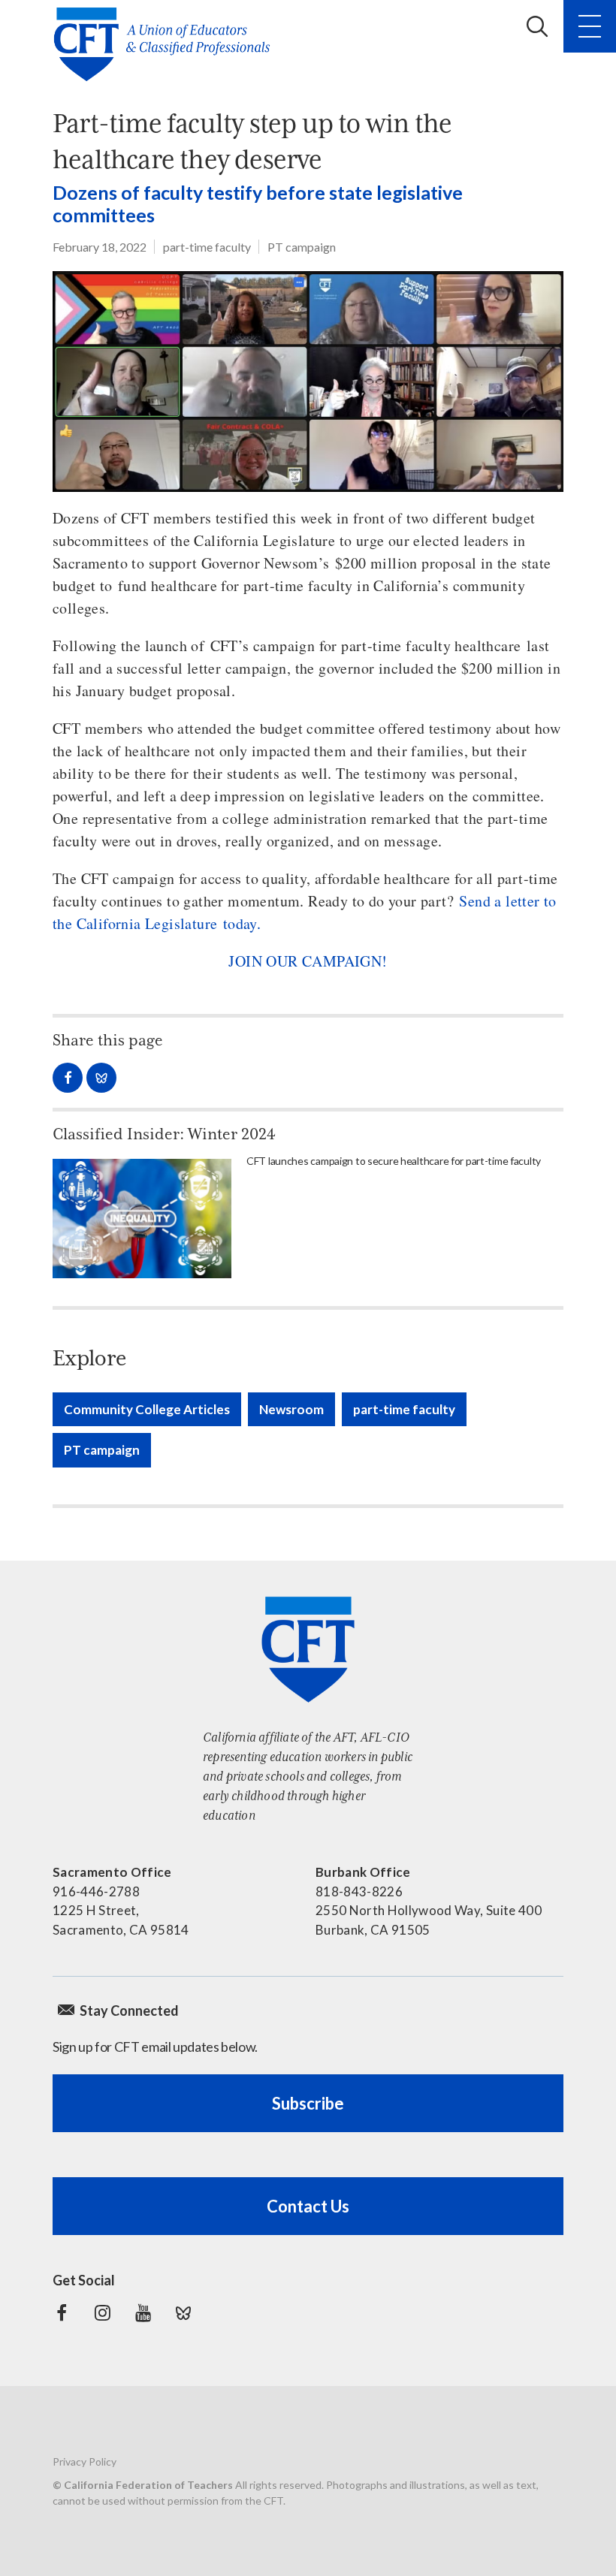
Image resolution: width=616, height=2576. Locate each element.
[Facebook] (62, 2313)
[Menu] (590, 26)
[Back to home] (166, 44)
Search (537, 26)
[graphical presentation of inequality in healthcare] (142, 1219)
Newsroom (291, 1409)
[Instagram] (102, 2313)
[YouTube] (143, 2313)
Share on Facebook (68, 1078)
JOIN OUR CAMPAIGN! (308, 961)
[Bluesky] (183, 2313)
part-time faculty (207, 247)
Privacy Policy (85, 2461)
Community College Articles (147, 1409)
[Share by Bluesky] (101, 1078)
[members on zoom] (308, 382)
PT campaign (302, 247)
